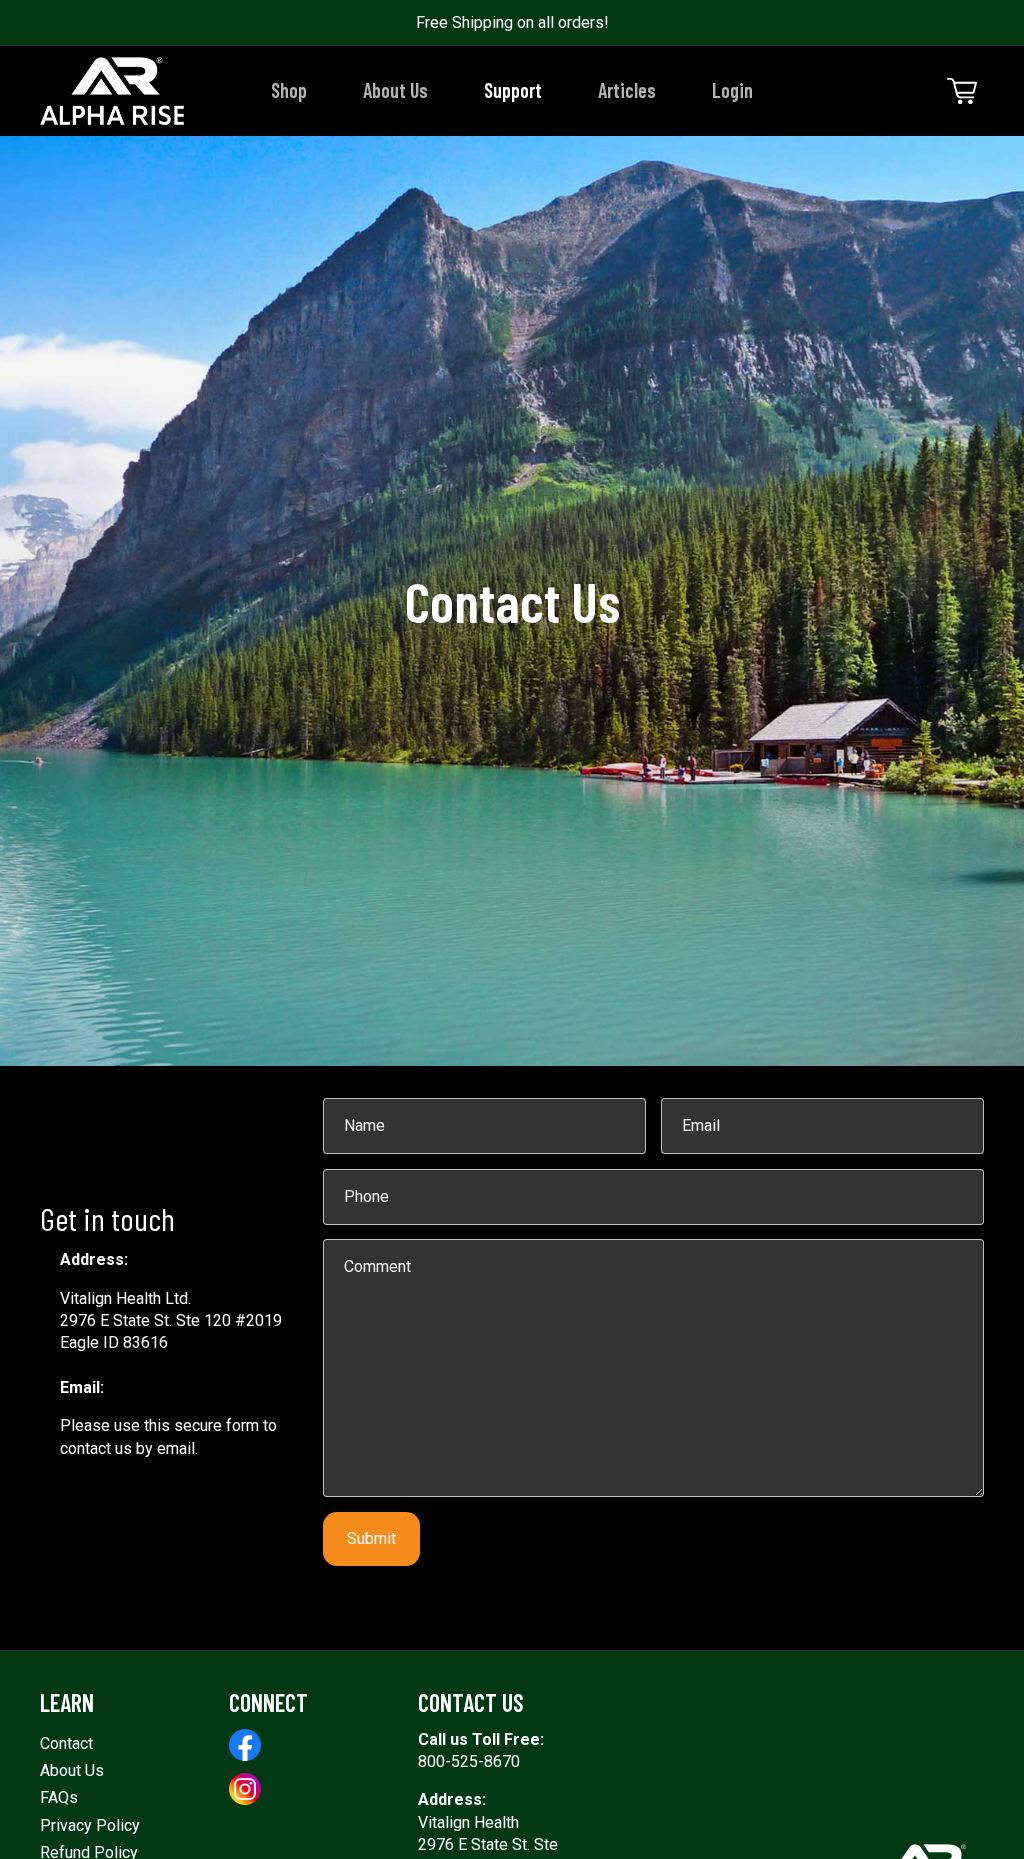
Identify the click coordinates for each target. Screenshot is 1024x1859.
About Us (72, 1770)
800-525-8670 (469, 1761)
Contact (66, 1743)
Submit (371, 1538)
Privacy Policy (90, 1825)
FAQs (59, 1797)
